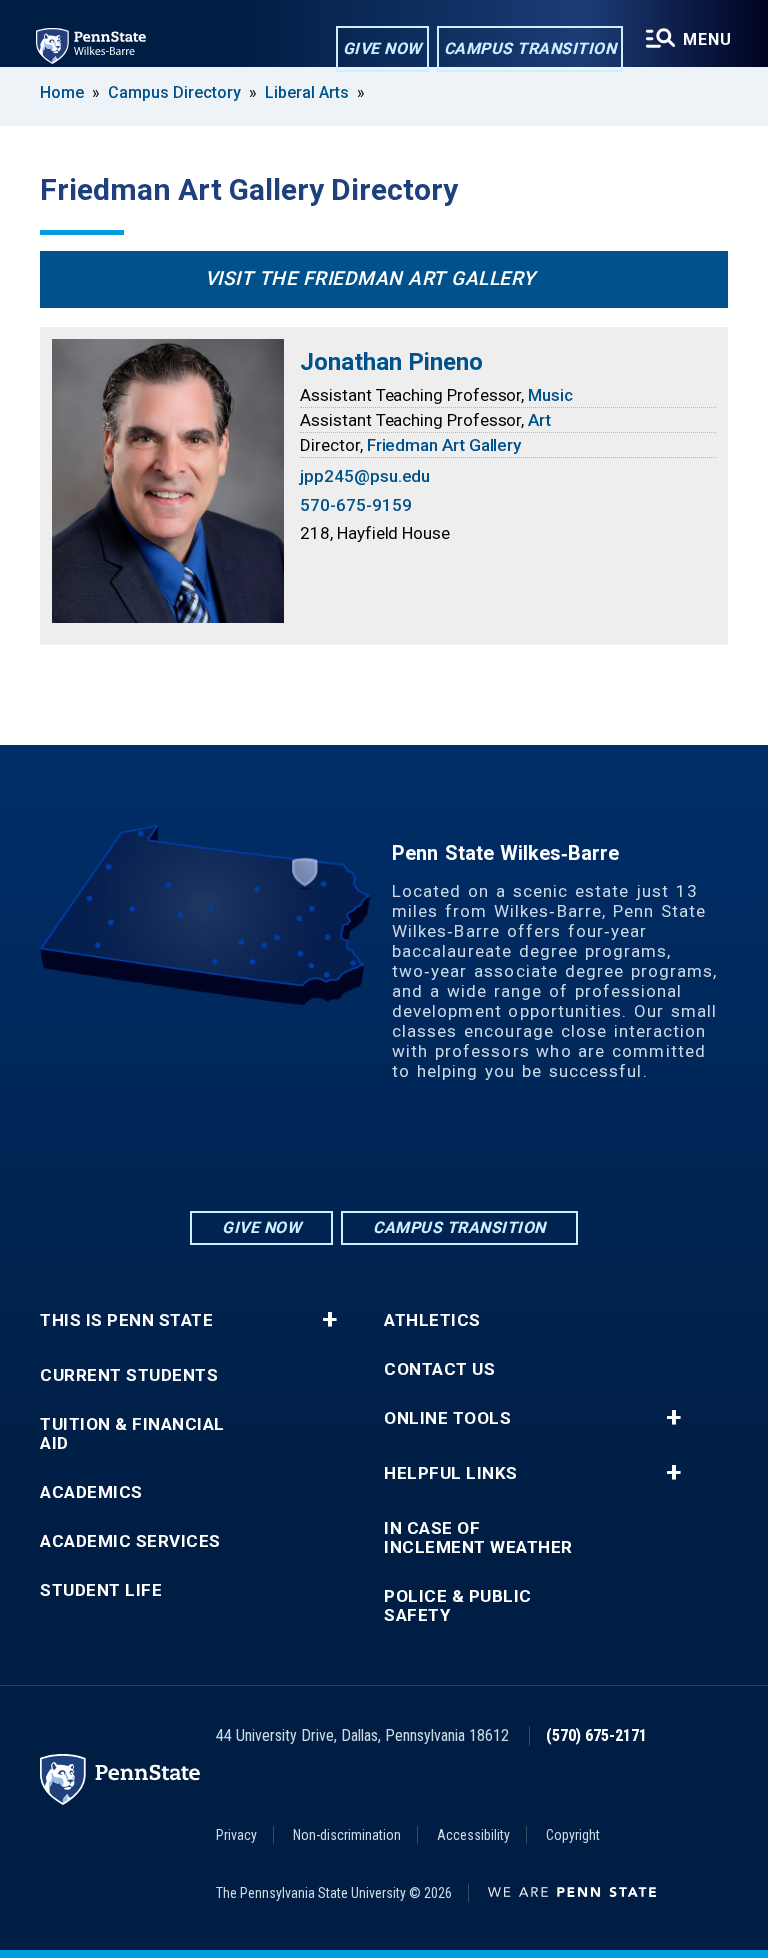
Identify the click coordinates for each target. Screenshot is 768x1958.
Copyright (573, 1835)
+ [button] (329, 1320)
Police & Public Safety (458, 1606)
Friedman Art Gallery (444, 445)
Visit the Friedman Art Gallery (370, 278)
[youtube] (436, 1152)
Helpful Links (451, 1473)
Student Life (101, 1590)
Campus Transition (530, 48)
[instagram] (332, 1152)
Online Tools (447, 1418)
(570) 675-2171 (596, 1735)
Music (550, 395)
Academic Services (130, 1541)
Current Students (129, 1375)
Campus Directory (174, 92)
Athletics (432, 1320)
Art (539, 420)
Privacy (236, 1835)
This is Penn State (126, 1320)
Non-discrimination (347, 1835)
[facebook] (384, 1152)
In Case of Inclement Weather (478, 1538)
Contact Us (439, 1369)
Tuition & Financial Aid (132, 1434)
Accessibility (473, 1835)
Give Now (382, 48)
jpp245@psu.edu (365, 476)
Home (62, 92)
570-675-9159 (355, 505)
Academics (91, 1492)
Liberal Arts (307, 92)
